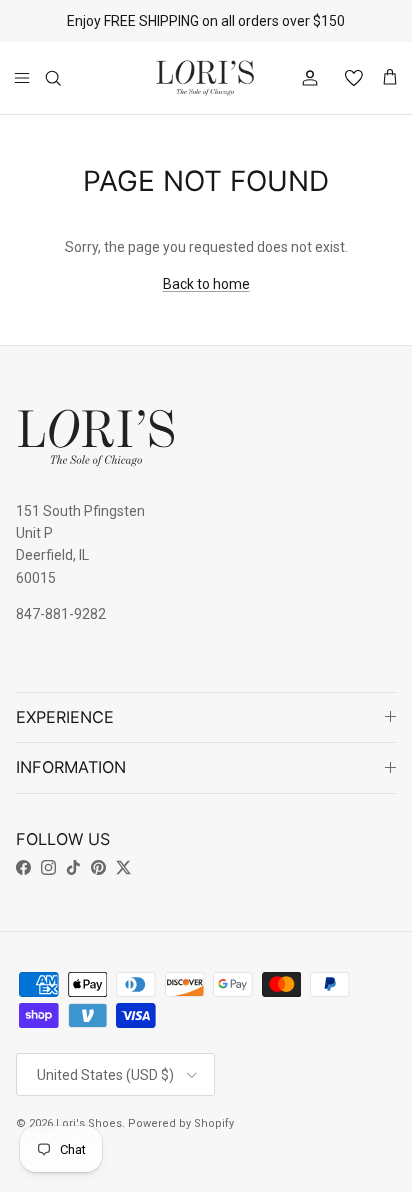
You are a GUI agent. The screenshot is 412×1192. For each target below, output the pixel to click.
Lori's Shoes (89, 1123)
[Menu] (22, 78)
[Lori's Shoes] (205, 78)
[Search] (66, 78)
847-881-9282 (61, 614)
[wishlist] (346, 78)
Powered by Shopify (181, 1123)
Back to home (206, 284)
